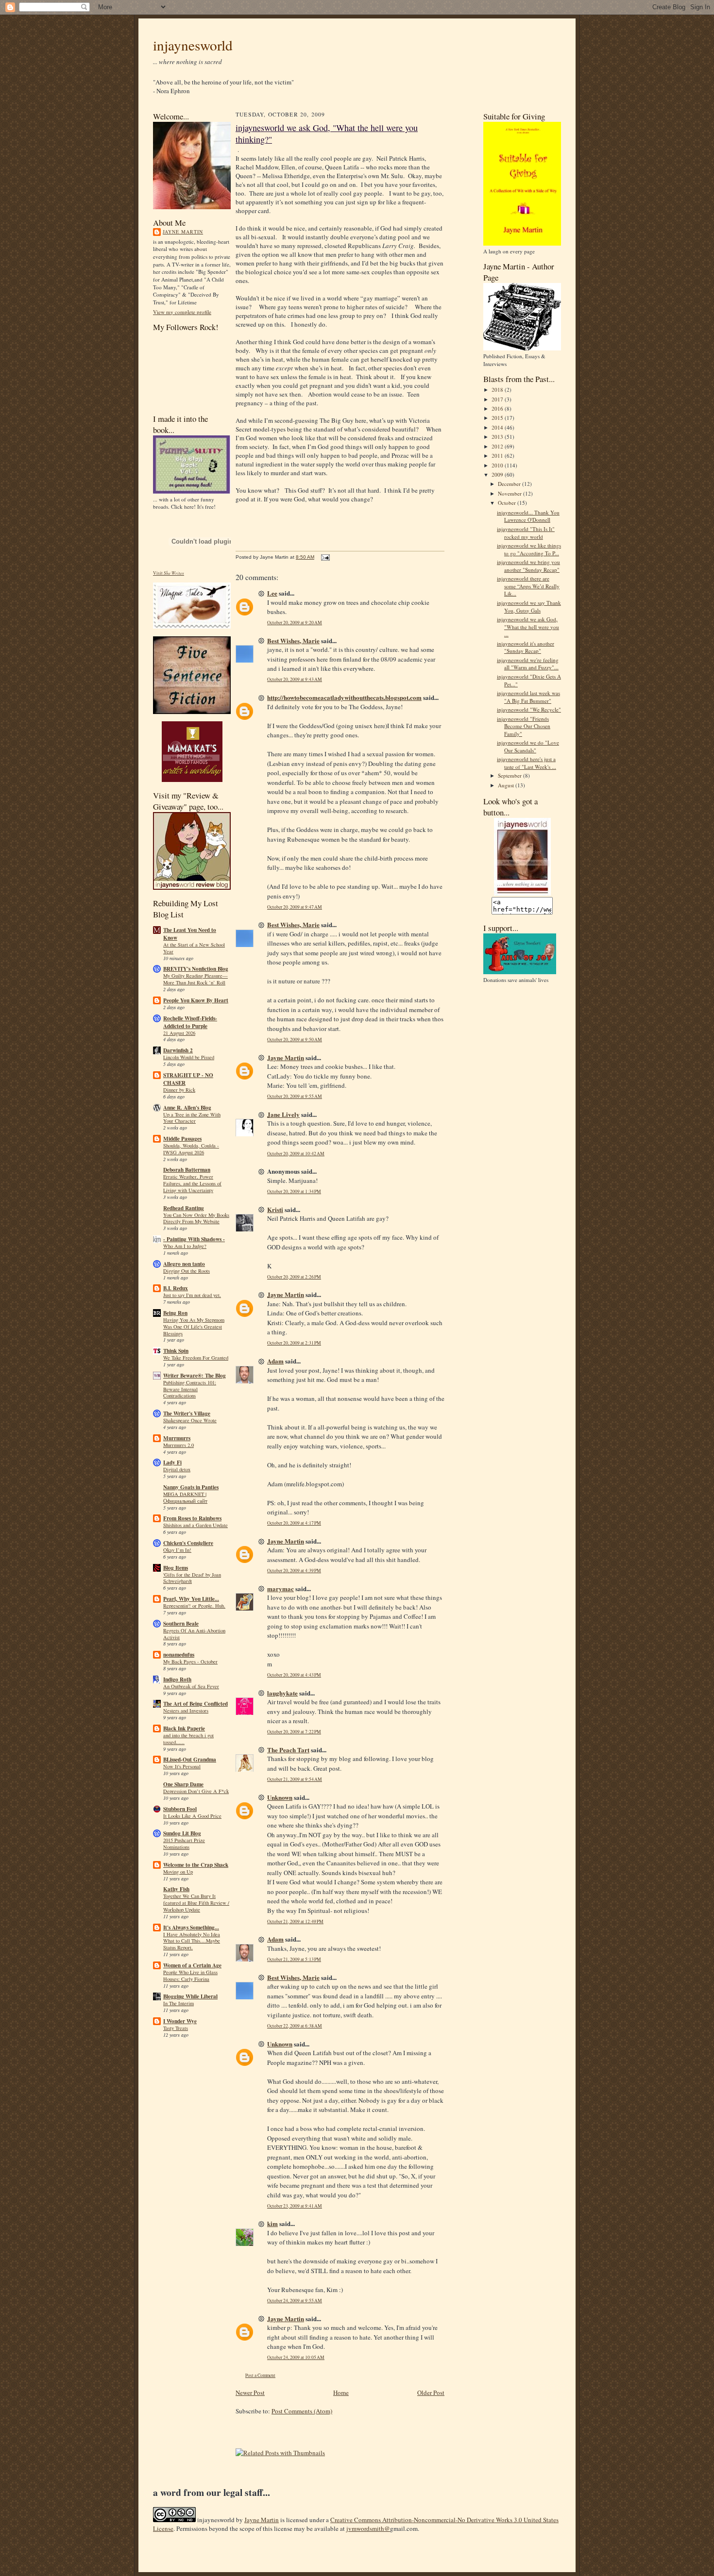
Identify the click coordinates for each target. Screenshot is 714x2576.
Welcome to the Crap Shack (196, 1865)
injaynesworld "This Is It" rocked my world (526, 533)
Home (341, 2393)
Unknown (280, 1797)
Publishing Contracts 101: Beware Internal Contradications (190, 1389)
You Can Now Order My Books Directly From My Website (196, 1218)
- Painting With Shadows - (194, 1239)
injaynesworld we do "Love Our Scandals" (528, 746)
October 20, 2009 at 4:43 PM (294, 1675)
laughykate (282, 1693)
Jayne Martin (183, 232)
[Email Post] (324, 557)
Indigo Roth (177, 1679)
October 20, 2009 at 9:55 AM (295, 1096)
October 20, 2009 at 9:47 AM (295, 907)
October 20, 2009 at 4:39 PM (294, 1571)
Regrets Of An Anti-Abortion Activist (194, 1634)
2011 (498, 456)
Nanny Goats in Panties (191, 1487)
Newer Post (250, 2393)
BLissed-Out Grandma (190, 1760)
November (510, 493)
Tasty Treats (176, 2028)
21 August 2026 (179, 1033)
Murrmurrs (177, 1438)
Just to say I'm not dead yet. (192, 1295)
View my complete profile (182, 312)
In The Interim (178, 2003)
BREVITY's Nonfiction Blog (196, 969)
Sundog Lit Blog (182, 1833)
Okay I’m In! (177, 1550)
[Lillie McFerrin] (192, 712)
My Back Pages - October (190, 1662)
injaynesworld (193, 45)
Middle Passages (182, 1139)
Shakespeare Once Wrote (190, 1420)
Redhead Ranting (184, 1208)
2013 (498, 437)
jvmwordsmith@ (368, 2528)
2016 (498, 408)
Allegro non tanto (184, 1264)
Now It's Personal (182, 1766)
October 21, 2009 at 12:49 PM (295, 1921)
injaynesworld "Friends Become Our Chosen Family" (524, 726)
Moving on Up (178, 1872)
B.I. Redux (176, 1288)
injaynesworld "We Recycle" (529, 709)
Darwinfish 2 (178, 1050)
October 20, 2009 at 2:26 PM (294, 1277)
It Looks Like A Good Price (192, 1816)
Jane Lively (283, 1114)
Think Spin (176, 1351)
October (508, 503)
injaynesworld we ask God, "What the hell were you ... (528, 627)
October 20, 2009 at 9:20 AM (295, 623)
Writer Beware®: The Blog (195, 1376)
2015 (498, 418)
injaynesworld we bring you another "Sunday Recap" (528, 566)
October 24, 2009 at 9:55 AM (295, 2301)
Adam (275, 1361)
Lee (272, 593)
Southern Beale (181, 1624)
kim (272, 2223)
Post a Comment (260, 2375)
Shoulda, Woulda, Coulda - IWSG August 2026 (191, 1149)
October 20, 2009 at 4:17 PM (294, 1523)
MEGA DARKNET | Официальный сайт (185, 1497)
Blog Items (176, 1568)
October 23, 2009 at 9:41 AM (295, 2206)
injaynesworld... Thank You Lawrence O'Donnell (528, 516)
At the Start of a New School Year (194, 948)
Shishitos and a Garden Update (195, 1525)
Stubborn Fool (180, 1809)
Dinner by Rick (179, 1090)
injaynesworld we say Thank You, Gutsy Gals (529, 607)
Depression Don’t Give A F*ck (196, 1791)
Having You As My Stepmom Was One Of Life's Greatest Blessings (194, 1327)
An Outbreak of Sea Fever (191, 1686)
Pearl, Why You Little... (191, 1599)
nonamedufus (179, 1655)
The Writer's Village (187, 1413)
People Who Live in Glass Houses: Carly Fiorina (190, 1976)
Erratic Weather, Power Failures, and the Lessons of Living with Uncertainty (192, 1183)
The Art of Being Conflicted (195, 1704)
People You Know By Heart (196, 1000)
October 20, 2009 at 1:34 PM (294, 1191)
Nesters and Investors (186, 1711)
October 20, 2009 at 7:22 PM (294, 1732)
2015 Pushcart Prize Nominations (184, 1844)
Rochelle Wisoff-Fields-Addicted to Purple (190, 1022)
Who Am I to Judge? (185, 1246)
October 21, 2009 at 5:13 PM (294, 1959)
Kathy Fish (176, 1889)
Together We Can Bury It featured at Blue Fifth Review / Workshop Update (196, 1903)
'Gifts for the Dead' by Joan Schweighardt (192, 1578)
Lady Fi (172, 1463)
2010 (498, 465)
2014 (498, 427)
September (510, 775)
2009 (498, 474)
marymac (280, 1588)
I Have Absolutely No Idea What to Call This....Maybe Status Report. (192, 1941)
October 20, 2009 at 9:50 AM (295, 1039)
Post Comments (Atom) (302, 2411)
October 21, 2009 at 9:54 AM (295, 1779)
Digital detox (177, 1469)
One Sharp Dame (183, 1784)
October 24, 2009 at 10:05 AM (296, 2357)
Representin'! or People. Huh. (194, 1606)
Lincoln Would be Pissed (189, 1057)
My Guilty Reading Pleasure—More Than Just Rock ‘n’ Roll (195, 979)
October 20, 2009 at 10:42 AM (296, 1154)
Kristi (275, 1209)
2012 (498, 446)
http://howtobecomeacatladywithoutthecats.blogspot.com (344, 697)
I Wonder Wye (180, 2021)
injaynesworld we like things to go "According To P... (529, 549)
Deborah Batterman (187, 1170)
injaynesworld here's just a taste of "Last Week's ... (527, 763)
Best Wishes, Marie (293, 640)
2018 (498, 390)
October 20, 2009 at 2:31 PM (294, 1343)
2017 (498, 399)
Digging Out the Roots (187, 1271)
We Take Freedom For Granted (196, 1358)
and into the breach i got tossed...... (188, 1739)
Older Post (431, 2393)
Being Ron (175, 1313)
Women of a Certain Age (192, 1965)
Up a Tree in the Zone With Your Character (192, 1118)
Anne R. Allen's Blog (187, 1108)
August (507, 785)
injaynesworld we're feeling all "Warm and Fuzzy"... (528, 664)
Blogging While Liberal (190, 1996)
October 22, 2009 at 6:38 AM (295, 2026)
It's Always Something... (191, 1928)
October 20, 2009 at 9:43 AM (295, 679)
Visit (169, 573)
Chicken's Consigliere (188, 1543)
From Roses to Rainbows (192, 1518)
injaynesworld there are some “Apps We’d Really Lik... (528, 586)
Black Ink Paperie (184, 1728)
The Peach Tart (288, 1750)
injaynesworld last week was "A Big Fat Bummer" (528, 697)
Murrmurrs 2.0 (178, 1445)
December (510, 484)
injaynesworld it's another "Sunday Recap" (526, 647)
